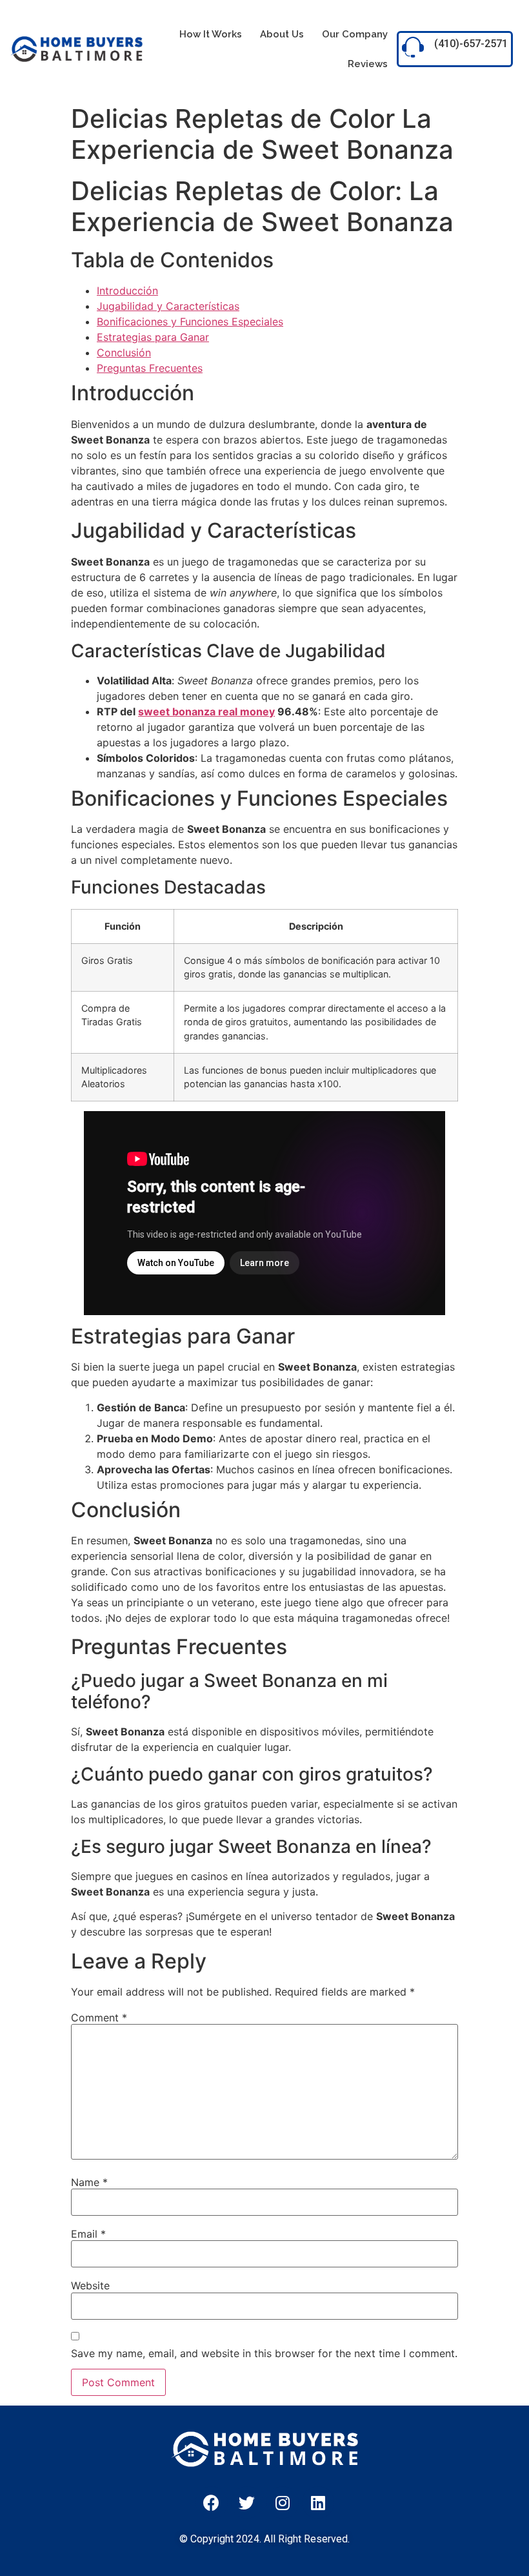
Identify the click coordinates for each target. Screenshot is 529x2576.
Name (89, 2182)
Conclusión (124, 353)
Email (88, 2234)
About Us (282, 34)
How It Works (211, 34)
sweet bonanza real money (206, 711)
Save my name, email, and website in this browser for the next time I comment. (264, 2353)
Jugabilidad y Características (168, 306)
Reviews (368, 64)
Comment (99, 2018)
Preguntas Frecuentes (150, 368)
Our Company (355, 34)
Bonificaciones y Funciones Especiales (190, 322)
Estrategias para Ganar (153, 337)
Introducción (127, 291)
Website (90, 2285)
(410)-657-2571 (471, 44)
